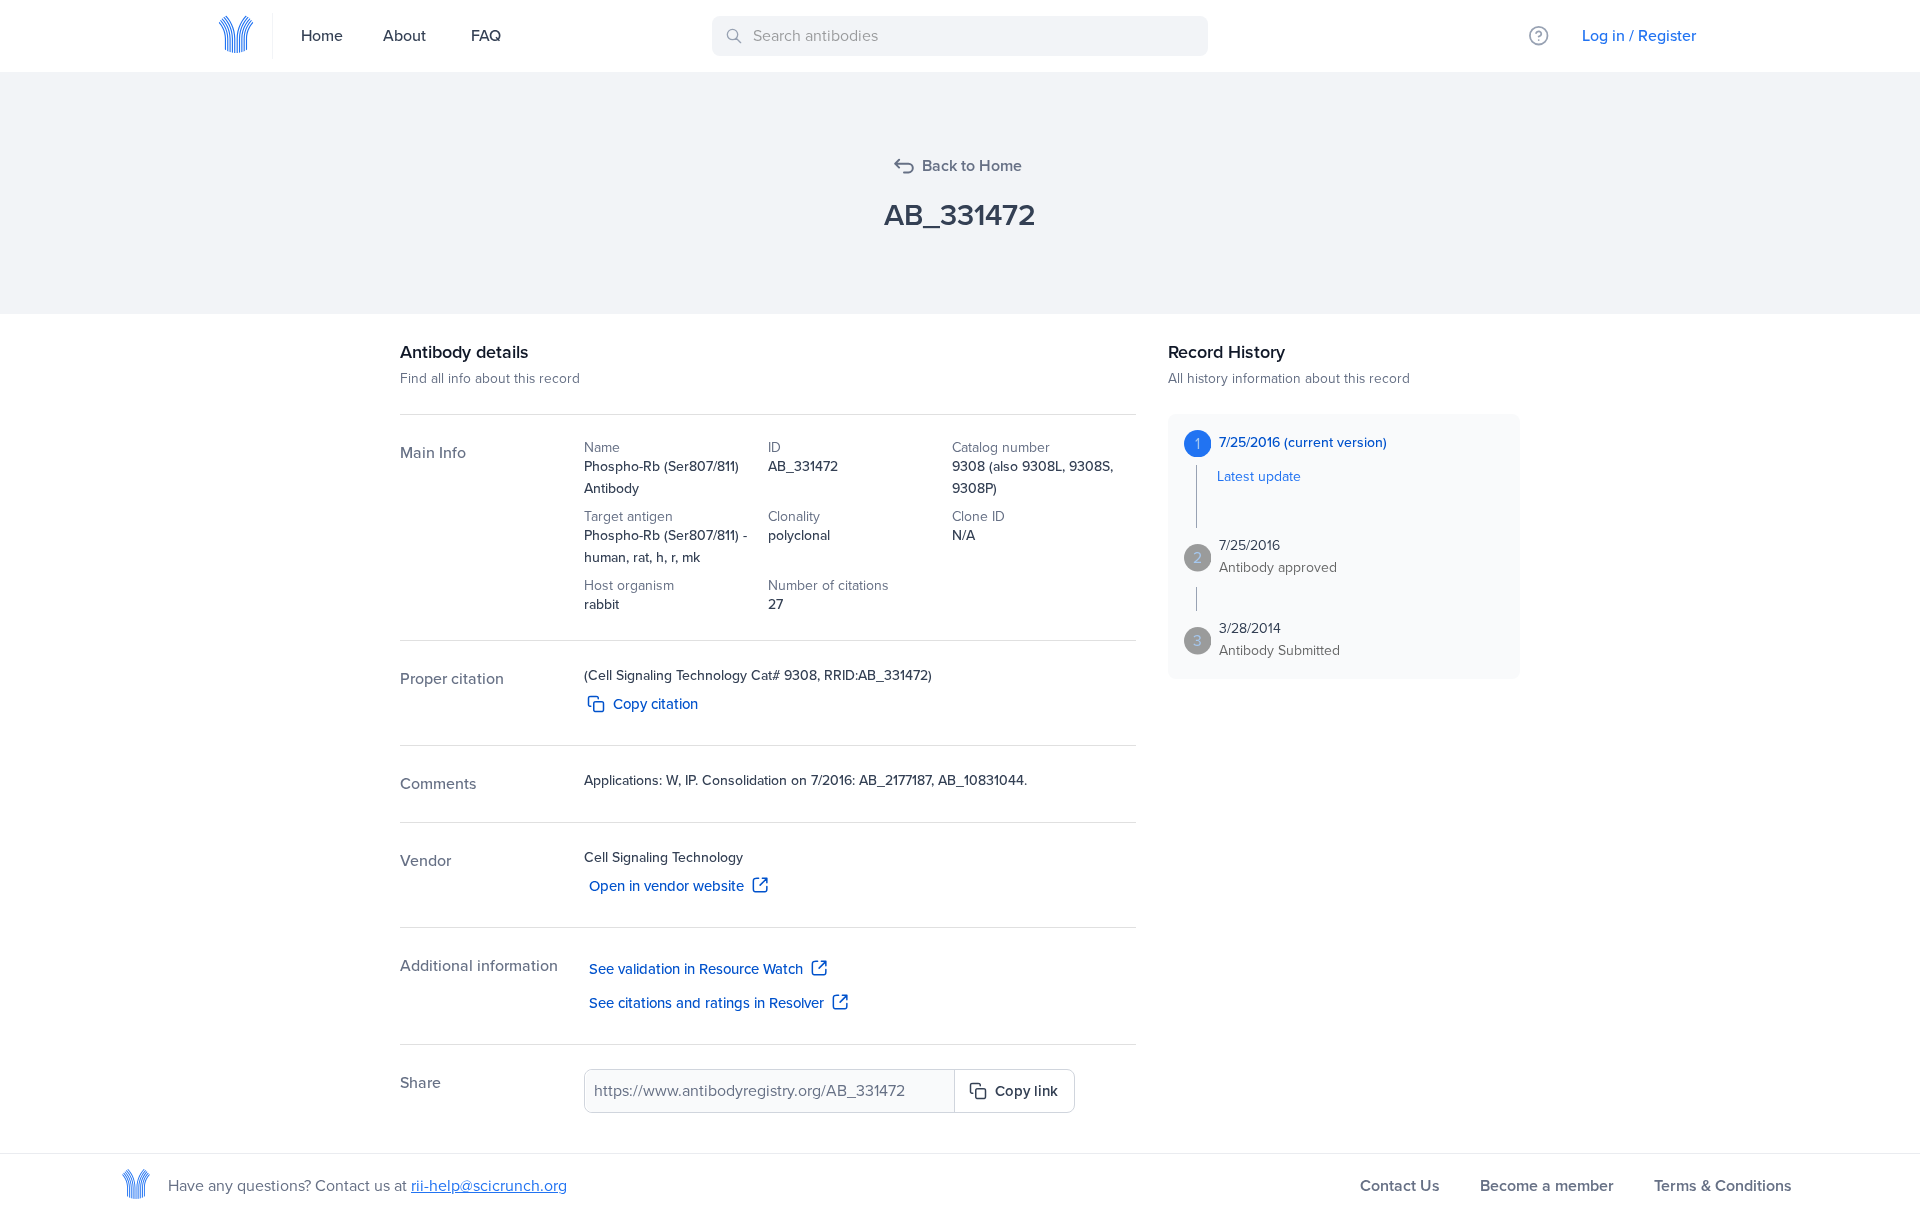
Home (322, 35)
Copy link (1026, 1091)
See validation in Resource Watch (696, 969)
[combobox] (963, 36)
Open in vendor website (666, 886)
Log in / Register (1639, 35)
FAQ (486, 35)
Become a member (1547, 1185)
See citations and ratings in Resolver (706, 1003)
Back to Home (972, 165)
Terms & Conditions (1723, 1185)
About (404, 35)
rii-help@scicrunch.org (489, 1185)
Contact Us (1400, 1185)
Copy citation (655, 704)
